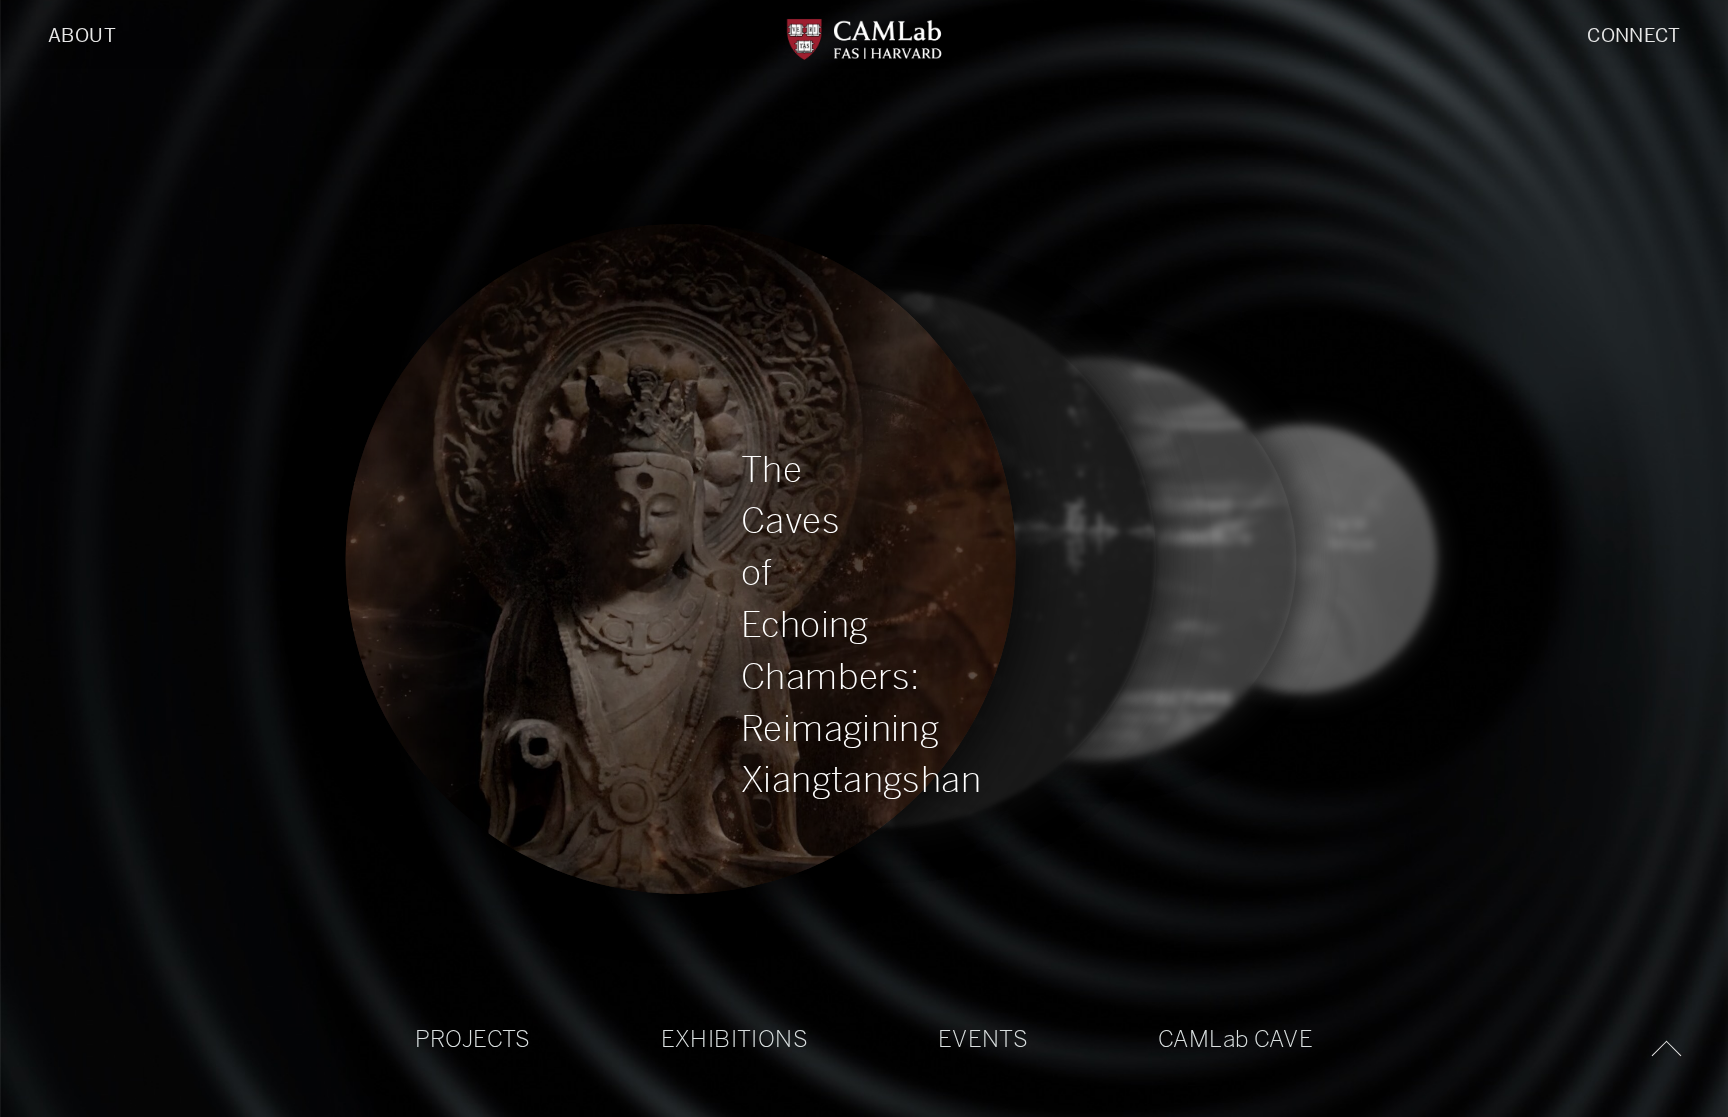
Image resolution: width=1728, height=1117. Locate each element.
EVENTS (983, 1039)
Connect (1633, 35)
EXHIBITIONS (734, 1039)
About (82, 35)
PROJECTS (473, 1039)
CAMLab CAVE (1235, 1039)
